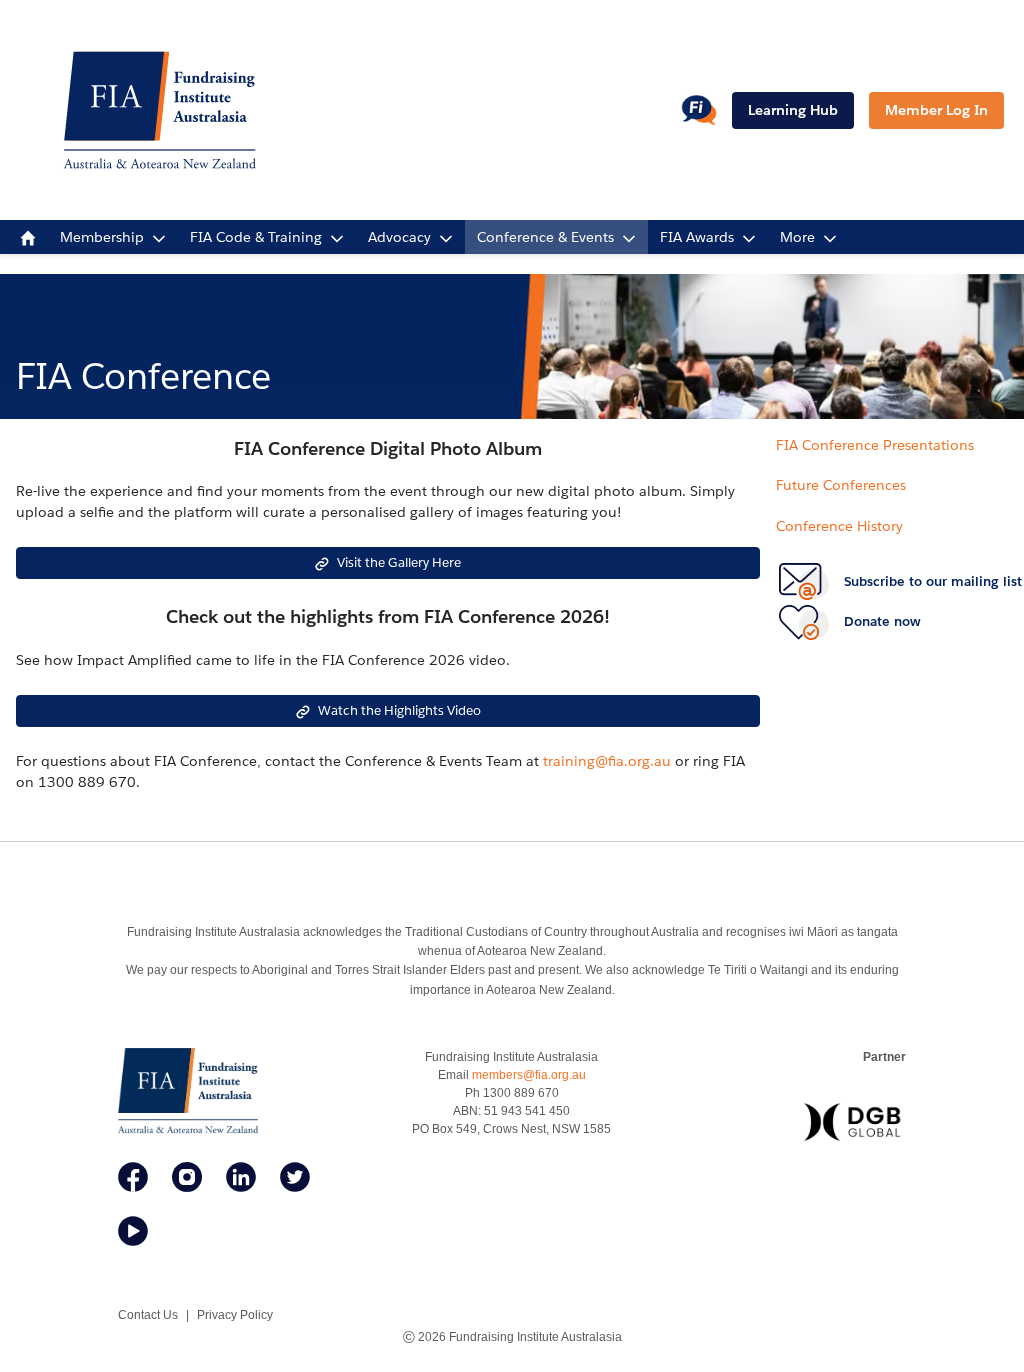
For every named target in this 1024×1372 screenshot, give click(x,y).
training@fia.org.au (607, 761)
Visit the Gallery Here (399, 562)
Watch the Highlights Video (399, 710)
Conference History (839, 526)
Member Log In (936, 110)
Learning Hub (793, 110)
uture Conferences (844, 485)
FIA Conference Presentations (875, 445)
